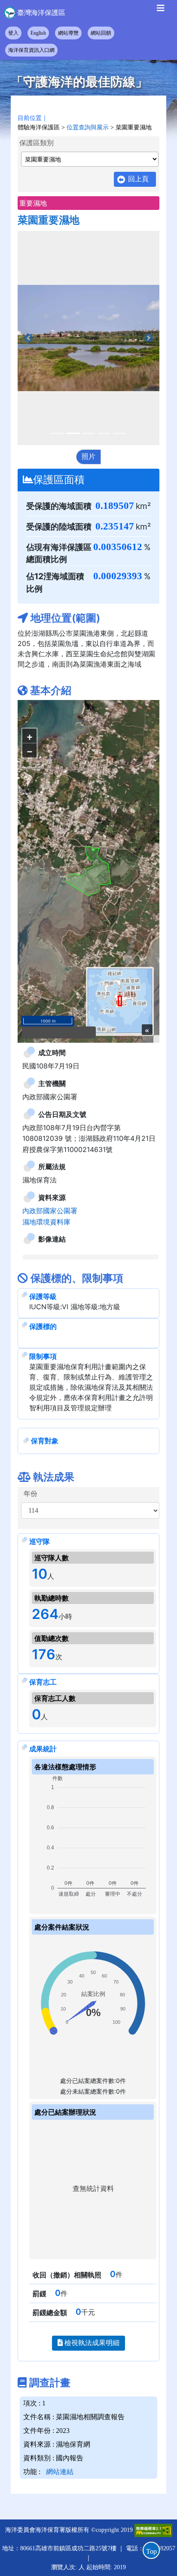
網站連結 (60, 2343)
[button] (28, 338)
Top (151, 2551)
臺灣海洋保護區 (41, 13)
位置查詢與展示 (88, 127)
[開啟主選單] (161, 10)
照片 (88, 456)
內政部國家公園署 (50, 1082)
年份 (31, 1365)
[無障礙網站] (153, 2401)
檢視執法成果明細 (92, 2214)
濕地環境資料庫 (46, 1093)
